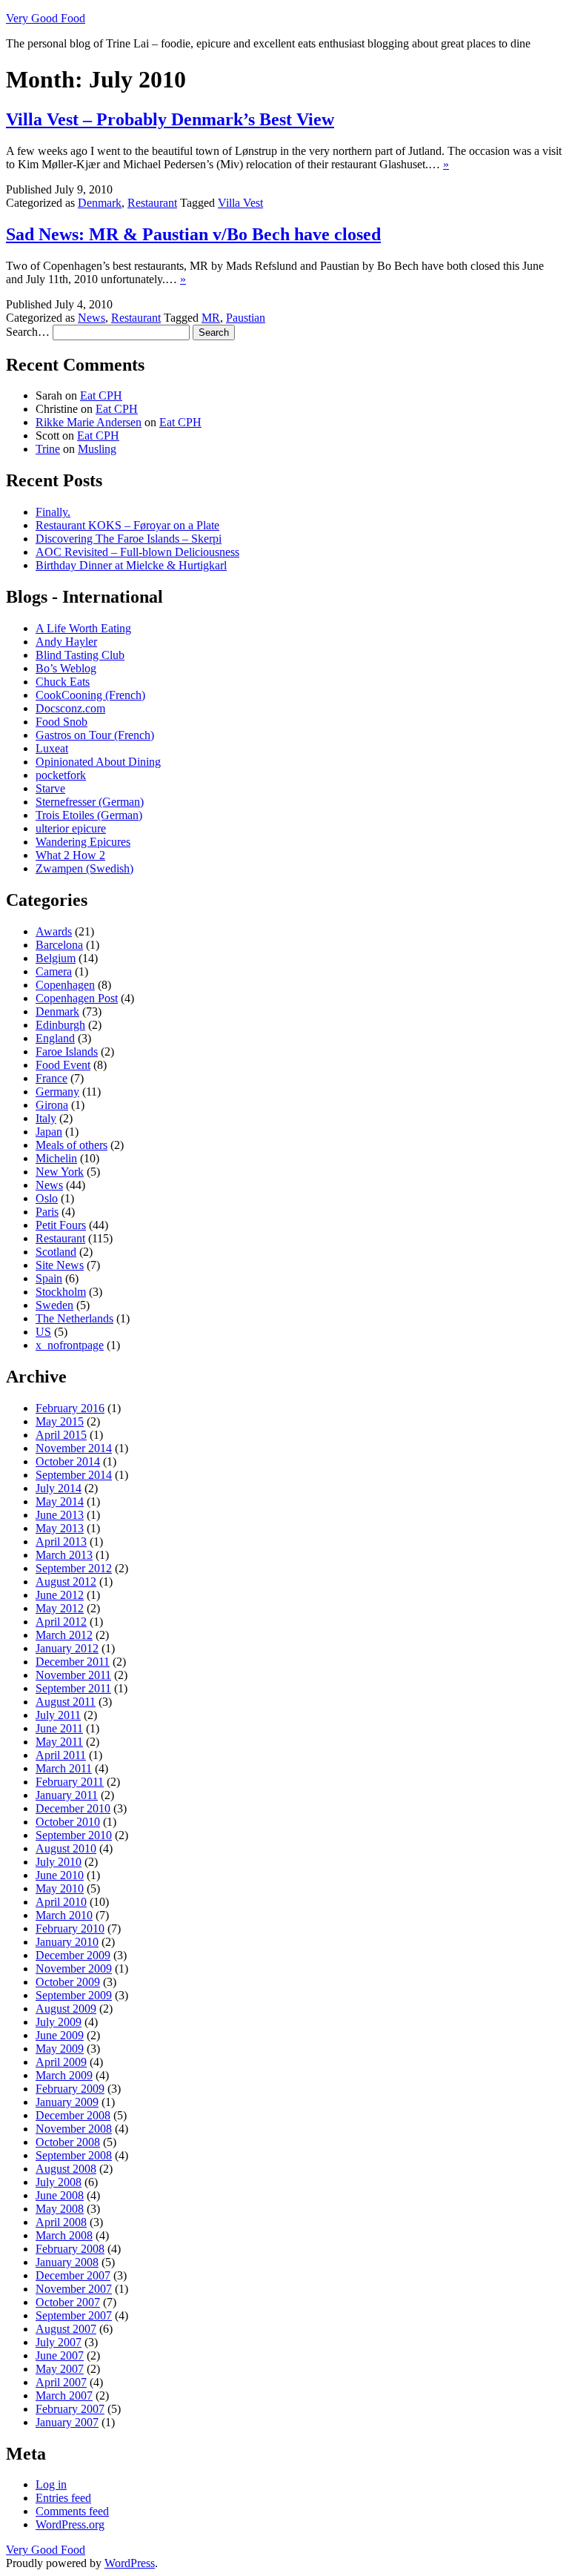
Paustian (246, 318)
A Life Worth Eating (83, 628)
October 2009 (68, 1982)
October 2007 (68, 2302)
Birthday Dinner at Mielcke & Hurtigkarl (131, 565)
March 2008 (64, 2235)
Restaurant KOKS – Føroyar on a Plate (127, 525)
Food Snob (61, 722)
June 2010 (60, 1875)
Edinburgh (60, 1025)
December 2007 (73, 2275)
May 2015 (60, 1421)
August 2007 (66, 2329)
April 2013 (61, 1542)
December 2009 (73, 1955)
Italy (46, 1118)
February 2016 (70, 1408)
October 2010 (68, 1822)
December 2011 (73, 1662)
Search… (28, 332)
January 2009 (67, 2102)
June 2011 (59, 1728)
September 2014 (74, 1475)
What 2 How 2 (70, 855)
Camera (54, 971)
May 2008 (60, 2209)
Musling (97, 449)
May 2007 (60, 2369)
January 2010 (67, 1942)
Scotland (56, 1252)
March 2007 (64, 2395)
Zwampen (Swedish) (84, 868)
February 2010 (70, 1928)
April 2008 (61, 2222)
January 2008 (67, 2262)
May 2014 (60, 1501)
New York (60, 1172)
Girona (52, 1105)
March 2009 (64, 2075)
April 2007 (61, 2382)
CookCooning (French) (90, 695)
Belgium (56, 958)
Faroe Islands (67, 1052)
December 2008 (73, 2115)
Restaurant (152, 203)
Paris (47, 1212)
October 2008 (68, 2142)
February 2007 (70, 2409)
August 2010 (66, 1848)
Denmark (100, 203)
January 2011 (67, 1795)
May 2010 (60, 1888)
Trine (48, 449)
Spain (49, 1278)
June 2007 (60, 2355)
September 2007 (74, 2315)
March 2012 (64, 1635)
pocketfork (61, 775)
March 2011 (64, 1768)
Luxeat (52, 748)
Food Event (63, 1065)
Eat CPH (101, 395)
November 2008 (74, 2129)
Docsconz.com (70, 708)
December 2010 (73, 1808)
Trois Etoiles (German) (89, 815)
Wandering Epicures (83, 842)
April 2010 (61, 1902)
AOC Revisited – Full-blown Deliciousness (137, 552)
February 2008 (70, 2249)
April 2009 (61, 2062)
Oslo (47, 1198)
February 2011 (70, 1782)
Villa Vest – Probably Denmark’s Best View (170, 119)
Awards (54, 931)
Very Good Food (46, 18)
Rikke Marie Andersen (89, 422)
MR (211, 318)
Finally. (53, 512)
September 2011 (73, 1688)
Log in (51, 2484)
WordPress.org (70, 2524)
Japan (49, 1132)
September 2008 (74, 2155)
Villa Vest (240, 203)
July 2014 (59, 1488)
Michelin (56, 1158)
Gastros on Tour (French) (95, 735)
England (55, 1038)
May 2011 (59, 1742)
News (91, 318)
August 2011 (66, 1702)
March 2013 (64, 1555)
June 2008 (60, 2195)
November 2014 (74, 1448)
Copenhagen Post (77, 998)
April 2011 (61, 1755)
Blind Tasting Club (80, 655)
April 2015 (61, 1435)
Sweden (54, 1305)
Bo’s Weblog (66, 668)
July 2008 (59, 2182)
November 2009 (74, 1969)
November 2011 (73, 1675)
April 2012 (61, 1622)
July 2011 (58, 1715)
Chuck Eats (63, 682)
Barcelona (59, 945)
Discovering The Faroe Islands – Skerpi (129, 539)
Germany (57, 1092)
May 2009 (60, 2049)
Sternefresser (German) (90, 802)
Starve (50, 788)
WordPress (130, 2563)
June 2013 (60, 1515)
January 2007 (67, 2422)
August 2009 (66, 2009)
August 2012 (66, 1582)
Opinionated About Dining (98, 762)
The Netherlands (74, 1318)
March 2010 (64, 1915)
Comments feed (72, 2511)
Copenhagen (65, 985)
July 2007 (59, 2342)
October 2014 (68, 1461)
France (51, 1078)
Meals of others (71, 1145)
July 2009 (59, 2022)
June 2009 (60, 2035)
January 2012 (67, 1648)
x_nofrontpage (70, 1345)
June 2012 (60, 1595)
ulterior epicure (71, 828)
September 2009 (74, 1995)
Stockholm (61, 1292)
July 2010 (59, 1862)
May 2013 (60, 1528)
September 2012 (74, 1568)
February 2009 (70, 2089)
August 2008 (66, 2169)
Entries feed (63, 2498)
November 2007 (74, 2289)
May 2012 (60, 1608)
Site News (60, 1265)
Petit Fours (61, 1225)
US (43, 1332)
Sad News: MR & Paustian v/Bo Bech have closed (193, 234)
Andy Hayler (66, 642)
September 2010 (74, 1835)
